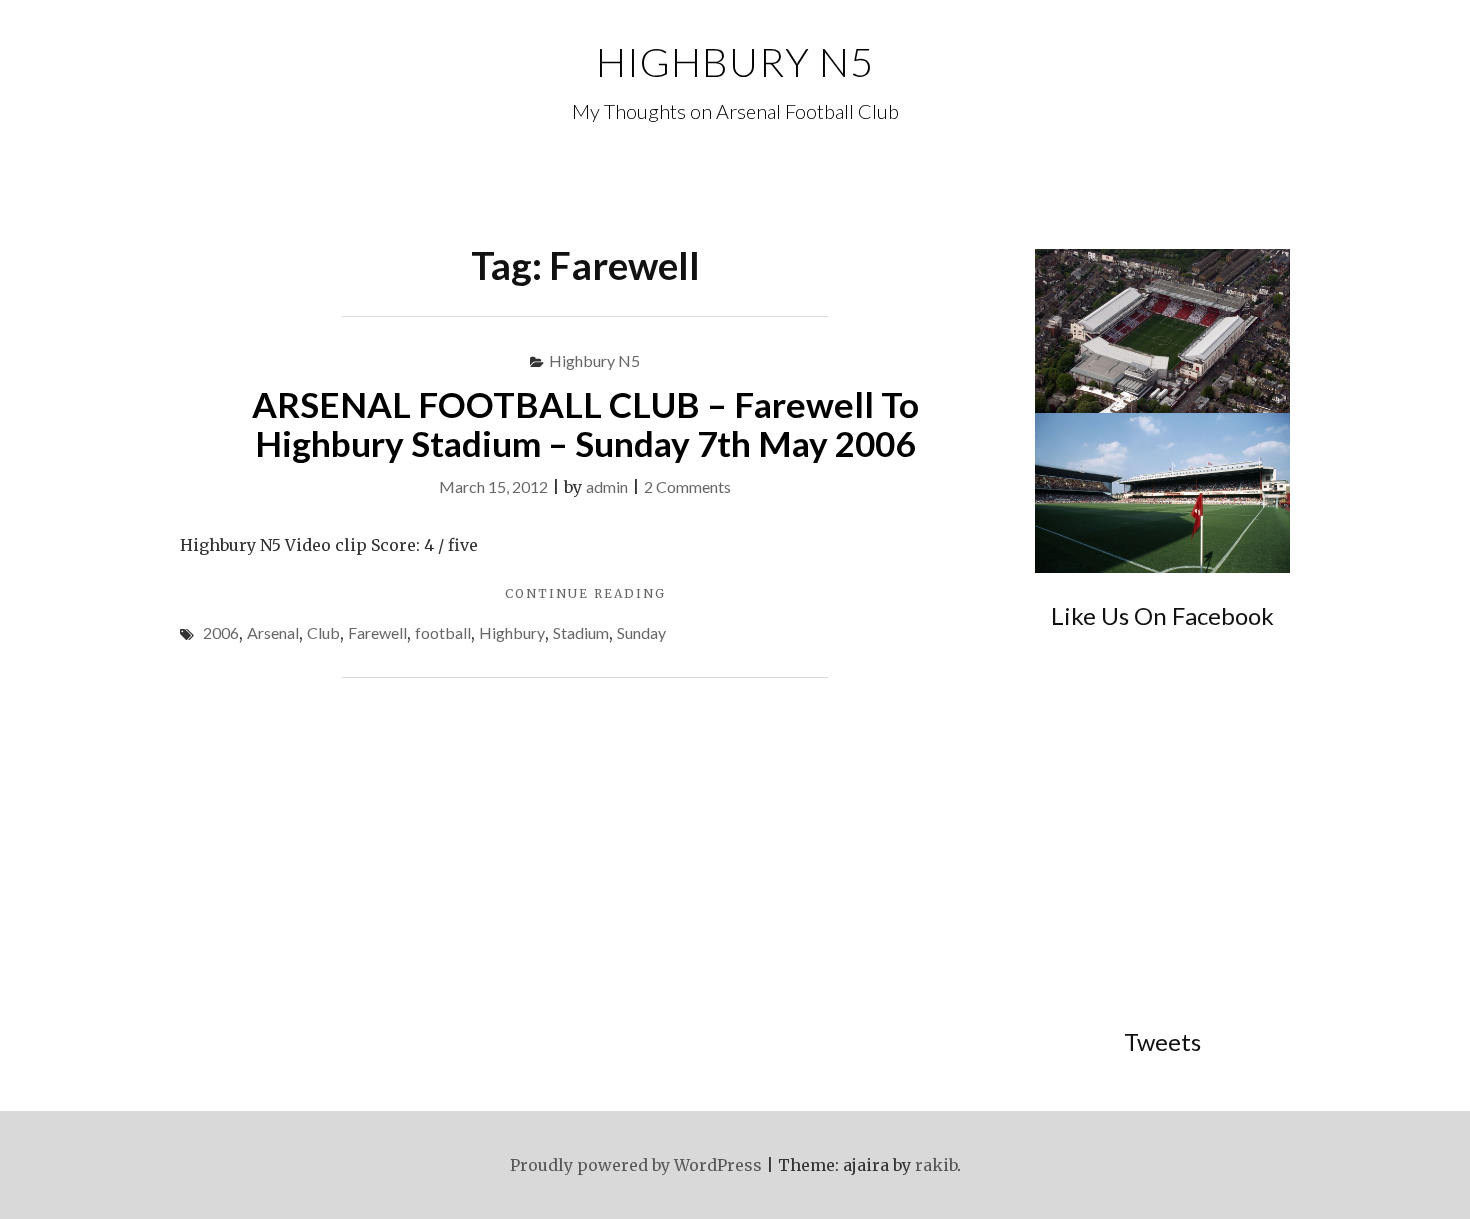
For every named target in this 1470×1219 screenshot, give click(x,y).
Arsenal (273, 632)
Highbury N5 (735, 62)
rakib (936, 1165)
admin (607, 486)
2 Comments (687, 486)
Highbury (512, 632)
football (443, 632)
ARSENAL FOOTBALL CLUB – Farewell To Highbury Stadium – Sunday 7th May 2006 (585, 423)
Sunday (641, 632)
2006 (221, 632)
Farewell (377, 632)
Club (323, 632)
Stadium (581, 632)
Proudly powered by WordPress (636, 1165)
